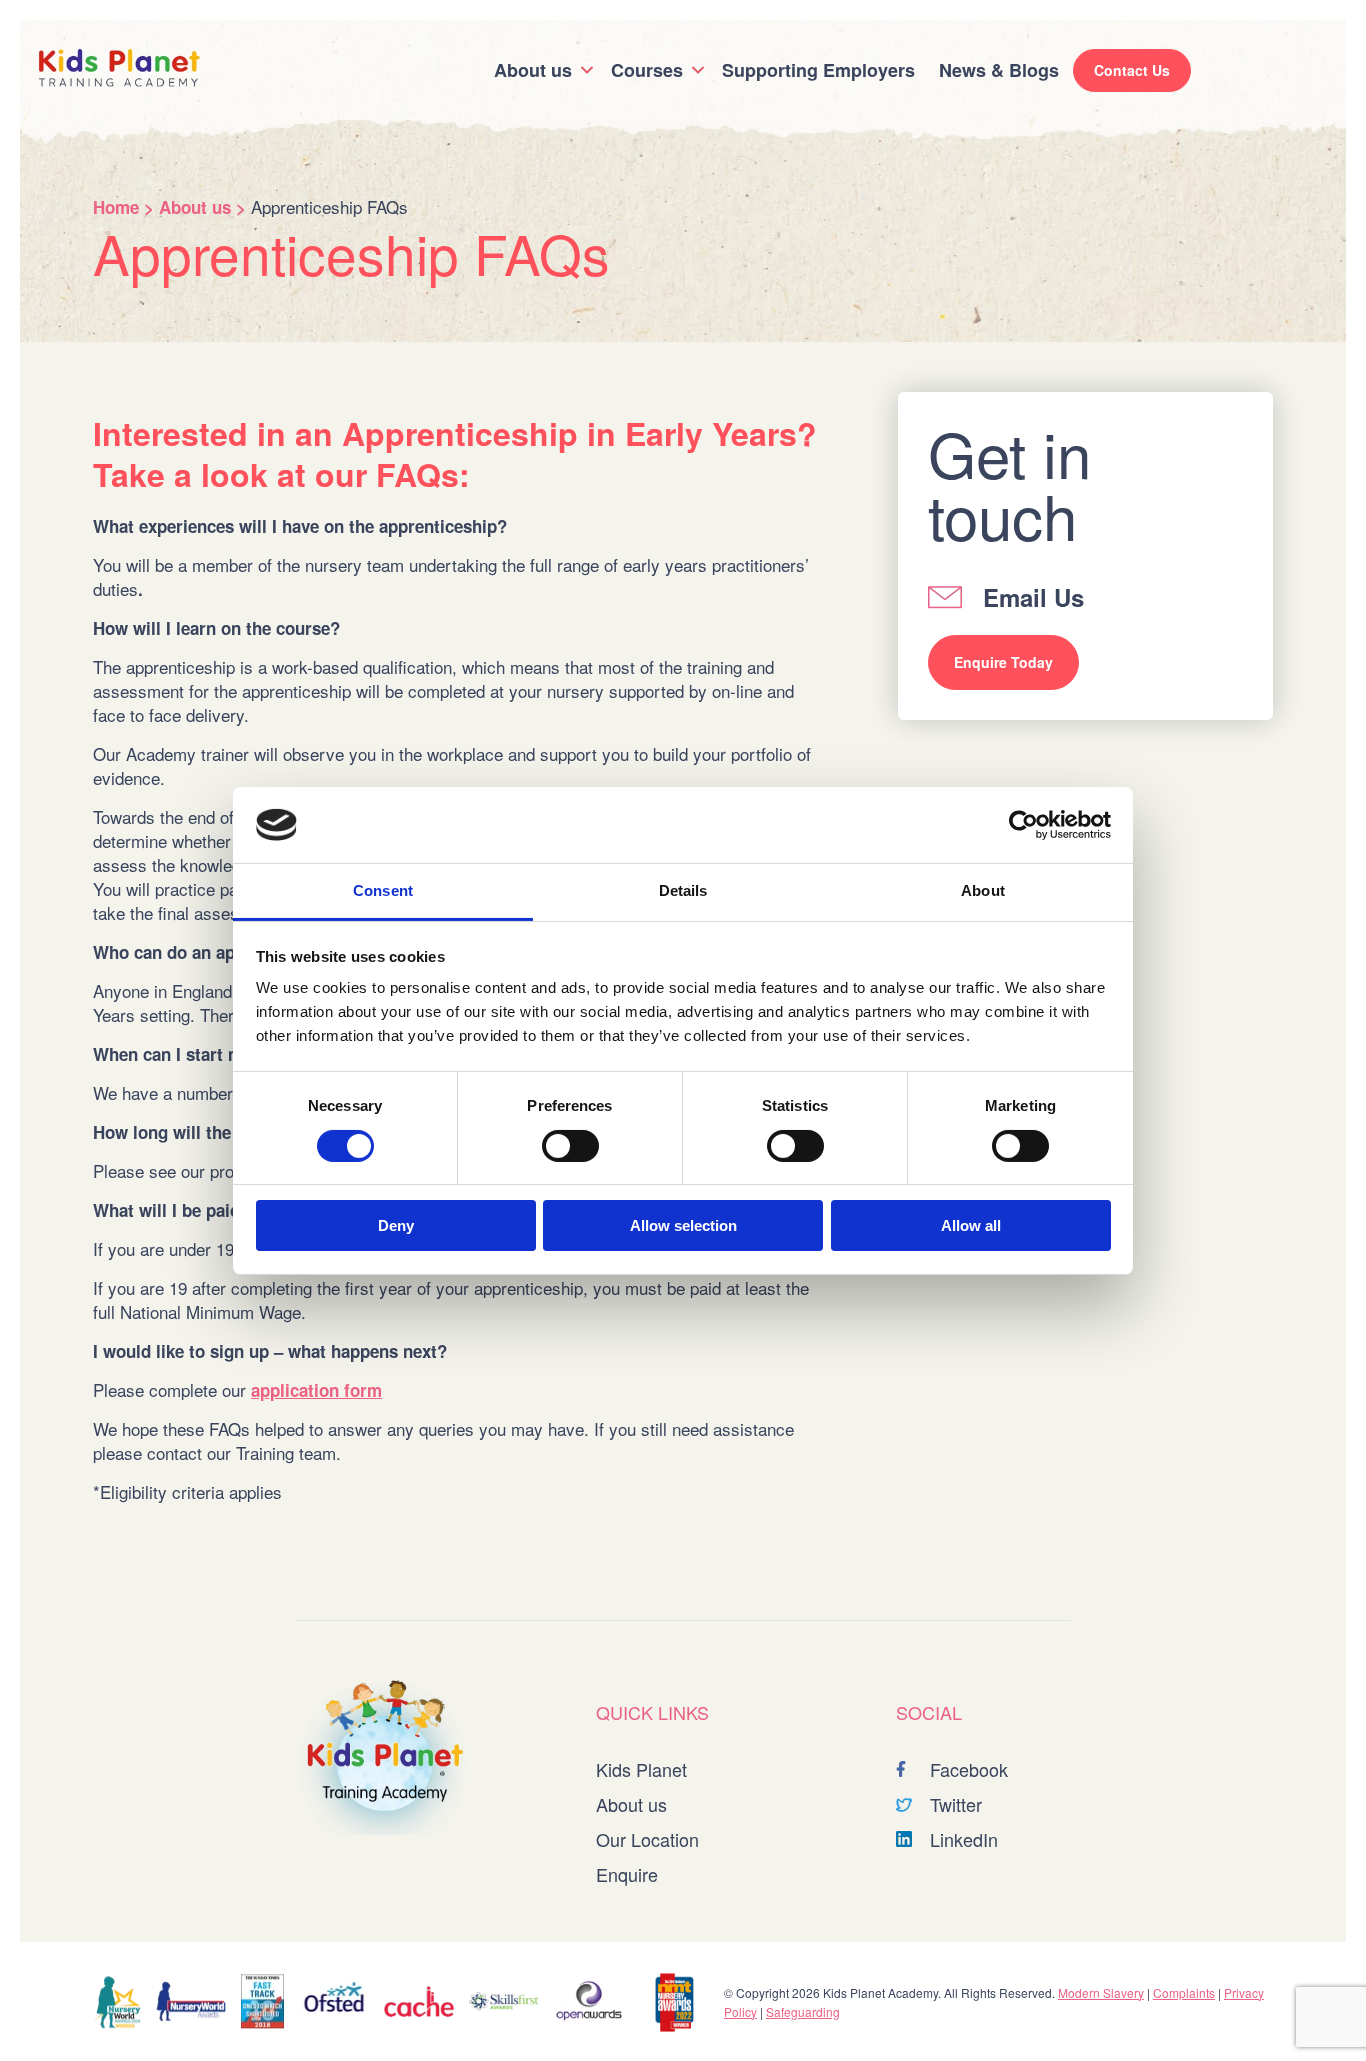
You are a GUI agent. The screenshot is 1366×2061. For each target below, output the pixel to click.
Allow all (971, 1225)
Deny (396, 1225)
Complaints (1184, 1992)
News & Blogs (999, 70)
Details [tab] (683, 890)
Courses (647, 70)
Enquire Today (1003, 662)
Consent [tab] (383, 890)
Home (116, 207)
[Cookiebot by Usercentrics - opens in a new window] (1023, 825)
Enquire (627, 1874)
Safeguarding (803, 2011)
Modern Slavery (1101, 1992)
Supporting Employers (818, 70)
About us (533, 70)
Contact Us (1132, 70)
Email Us (1033, 597)
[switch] (570, 1146)
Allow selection (683, 1225)
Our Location (647, 1839)
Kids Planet (641, 1769)
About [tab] (983, 890)
